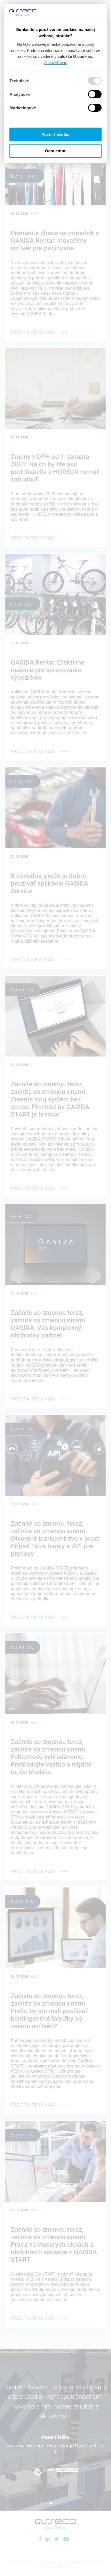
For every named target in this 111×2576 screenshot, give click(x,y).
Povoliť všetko (56, 134)
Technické (19, 81)
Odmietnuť (55, 151)
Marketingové (23, 108)
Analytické (20, 94)
